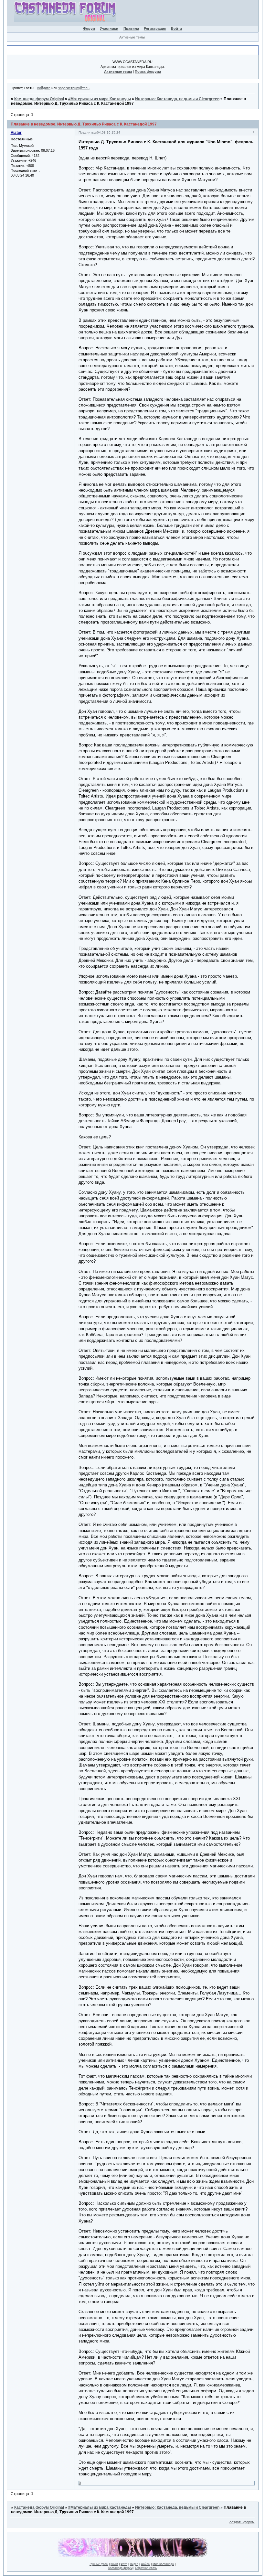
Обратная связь (146, 2568)
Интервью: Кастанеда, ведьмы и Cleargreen (177, 99)
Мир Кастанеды (163, 2564)
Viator (16, 133)
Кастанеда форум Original (39, 99)
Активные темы (132, 37)
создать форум (242, 2522)
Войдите (44, 88)
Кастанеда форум (120, 2568)
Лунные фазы (99, 2564)
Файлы (145, 2564)
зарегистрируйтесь (74, 88)
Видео (134, 2564)
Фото (124, 2564)
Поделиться (88, 132)
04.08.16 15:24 (109, 132)
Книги (114, 2564)
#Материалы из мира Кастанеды (100, 99)
